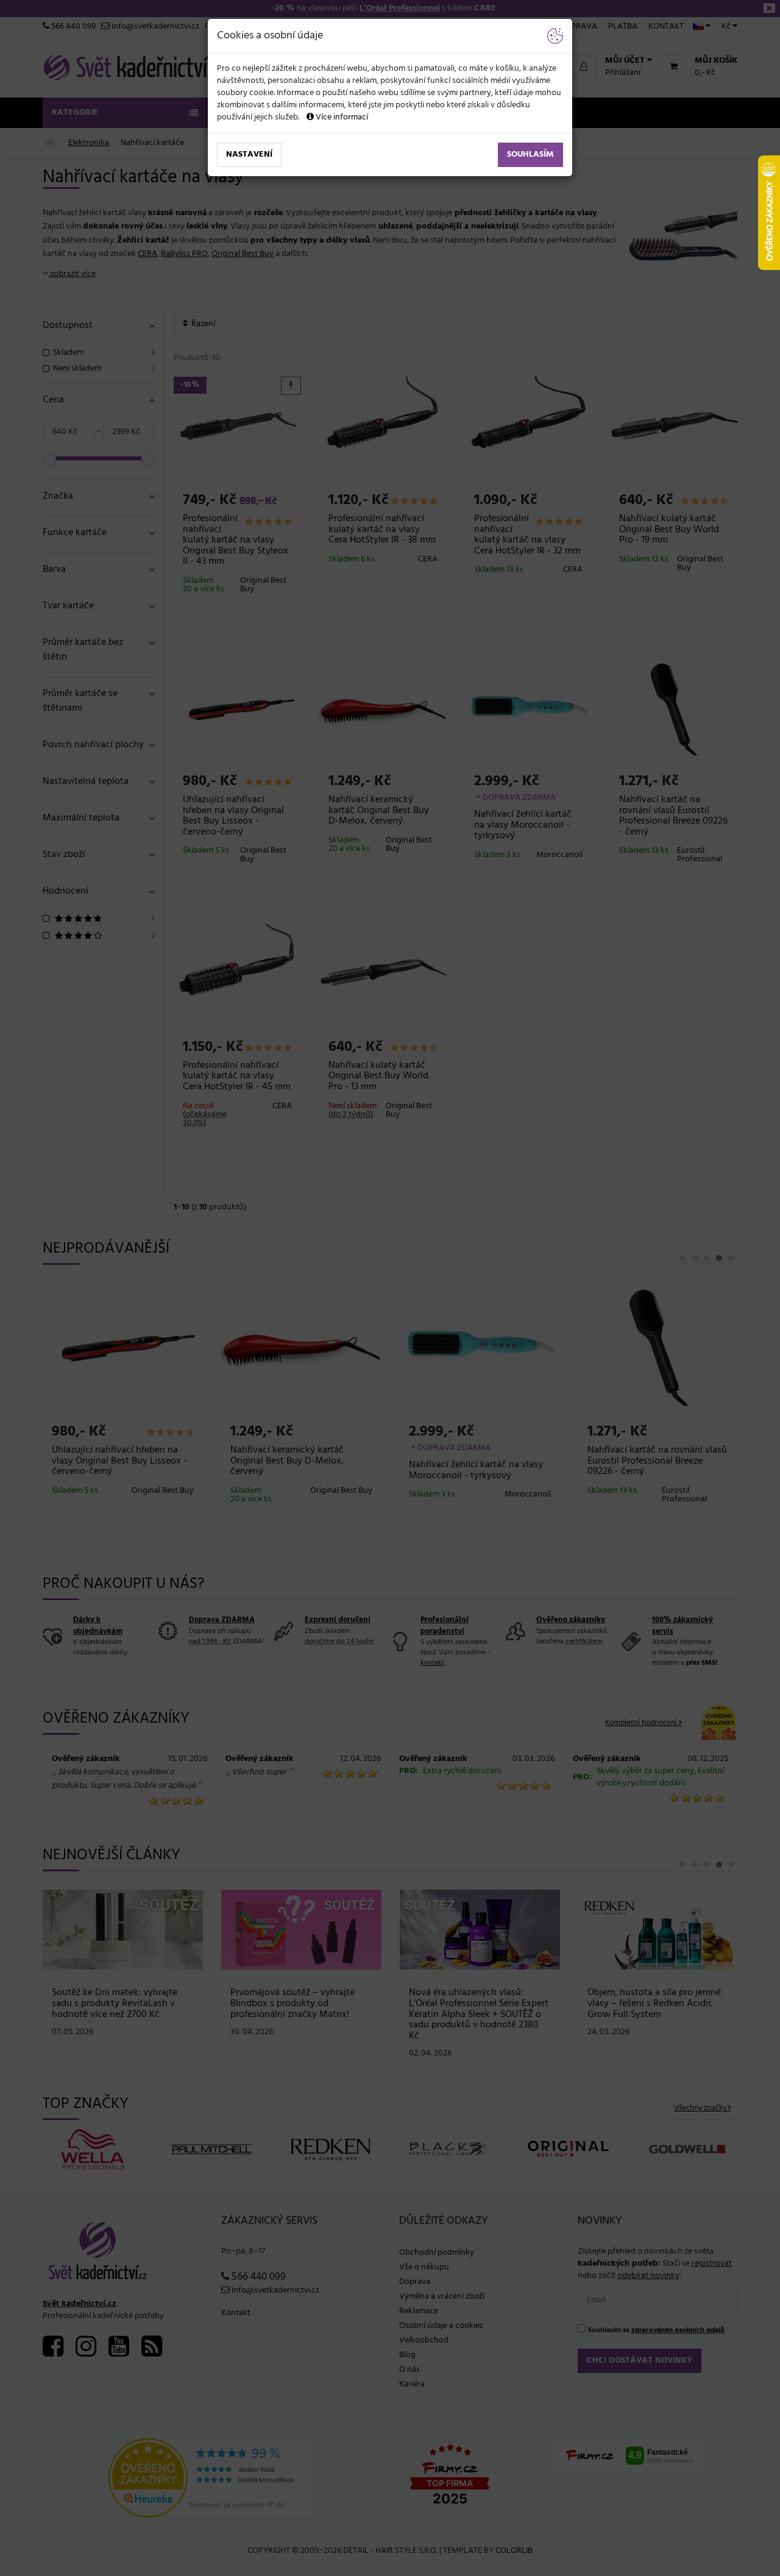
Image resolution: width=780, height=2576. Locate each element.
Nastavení (249, 155)
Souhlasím (530, 155)
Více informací (341, 117)
